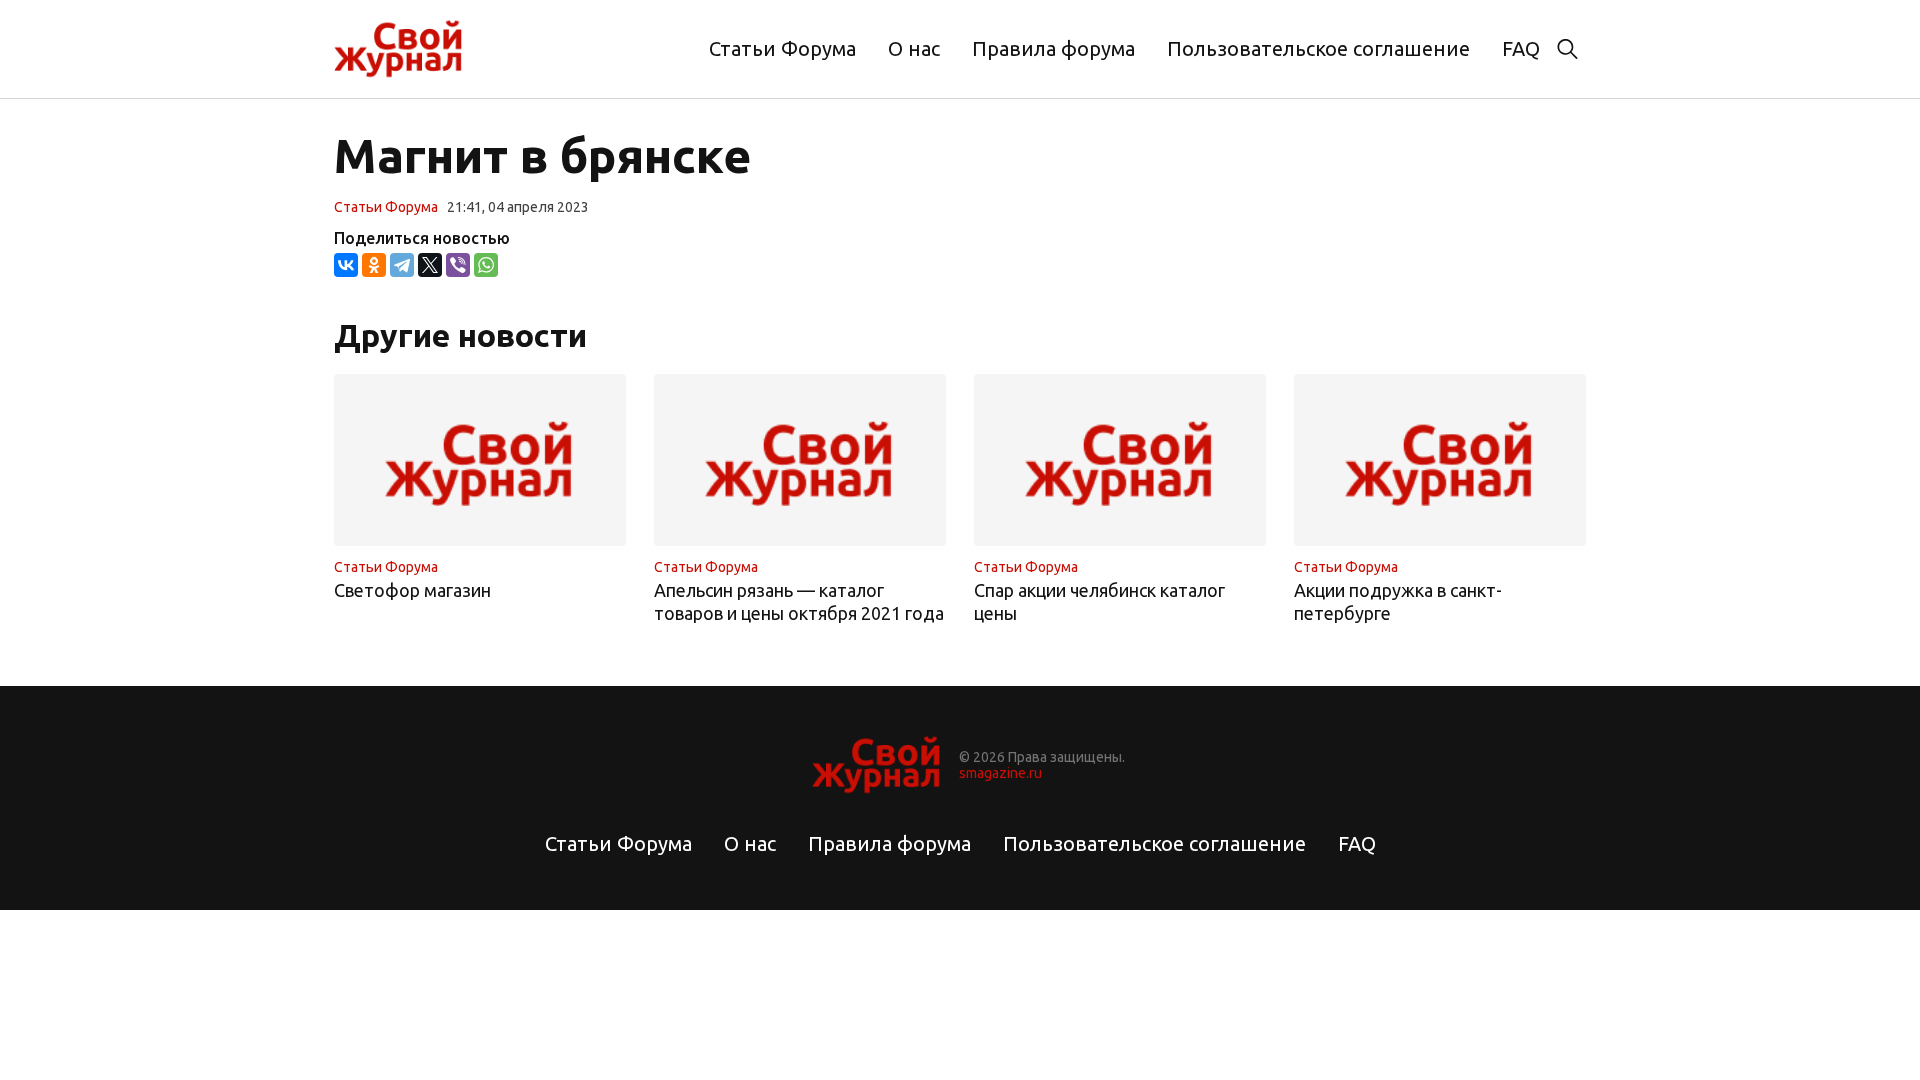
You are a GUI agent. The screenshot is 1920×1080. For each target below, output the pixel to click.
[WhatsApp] (486, 265)
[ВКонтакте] (346, 265)
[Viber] (458, 265)
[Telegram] (402, 265)
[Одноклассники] (374, 265)
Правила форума (1053, 48)
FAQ (1521, 48)
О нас (914, 48)
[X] (430, 265)
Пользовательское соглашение (1318, 48)
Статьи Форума (782, 48)
